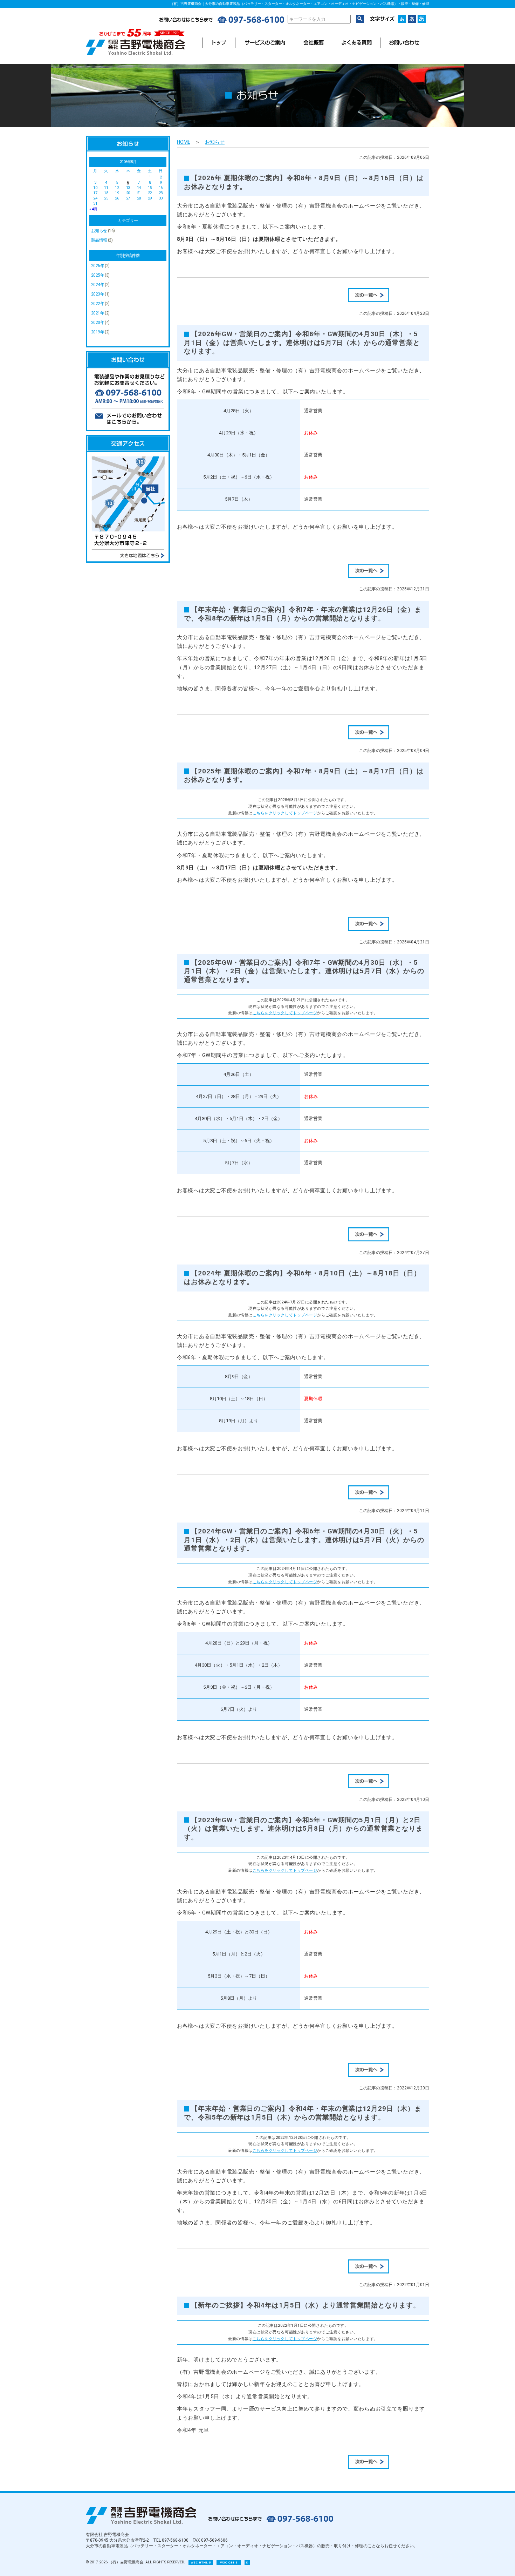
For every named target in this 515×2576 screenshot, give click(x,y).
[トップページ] (219, 43)
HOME (184, 142)
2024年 (98, 285)
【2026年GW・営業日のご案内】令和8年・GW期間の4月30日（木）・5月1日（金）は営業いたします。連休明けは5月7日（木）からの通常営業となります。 (302, 343)
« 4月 (93, 209)
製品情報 (99, 240)
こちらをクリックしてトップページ (285, 813)
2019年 (98, 332)
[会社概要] (313, 43)
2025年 (98, 275)
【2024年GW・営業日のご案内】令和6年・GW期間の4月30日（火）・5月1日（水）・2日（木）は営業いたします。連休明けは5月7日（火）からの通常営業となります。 (304, 1540)
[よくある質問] (357, 43)
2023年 (98, 294)
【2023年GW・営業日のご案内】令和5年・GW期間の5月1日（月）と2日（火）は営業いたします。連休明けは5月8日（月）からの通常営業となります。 (303, 1829)
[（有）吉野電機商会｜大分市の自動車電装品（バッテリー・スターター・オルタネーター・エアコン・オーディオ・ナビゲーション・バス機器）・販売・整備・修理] (135, 53)
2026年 (98, 266)
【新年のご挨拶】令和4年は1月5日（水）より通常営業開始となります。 (305, 2305)
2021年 (98, 313)
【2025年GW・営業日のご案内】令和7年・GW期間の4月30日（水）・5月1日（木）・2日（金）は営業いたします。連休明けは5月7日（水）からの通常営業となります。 (304, 971)
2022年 (98, 304)
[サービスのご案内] (265, 43)
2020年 (98, 323)
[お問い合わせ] (404, 43)
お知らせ (99, 231)
